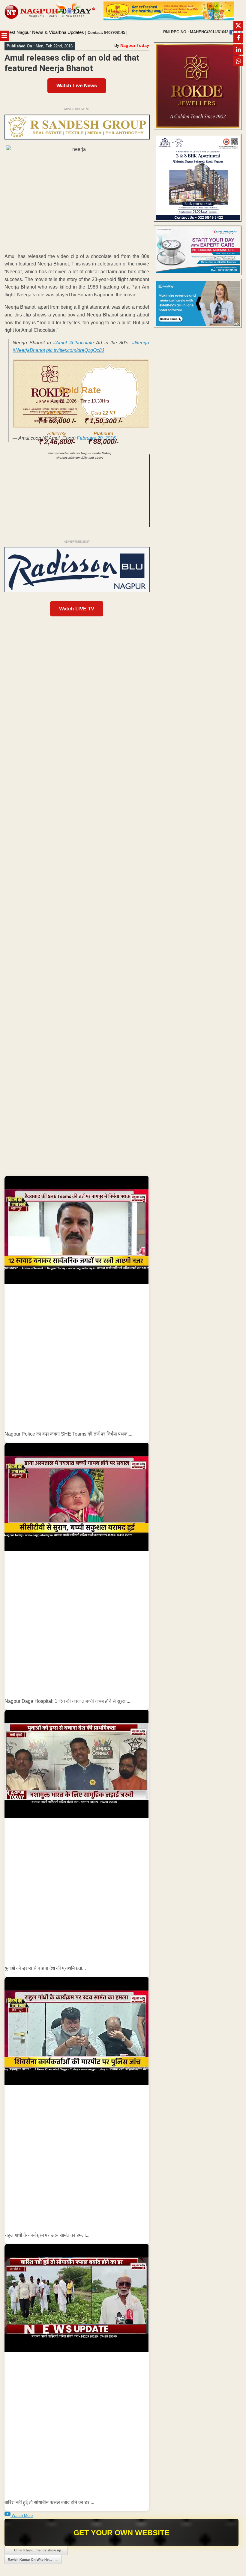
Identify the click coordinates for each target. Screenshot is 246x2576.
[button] (77, 1309)
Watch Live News (77, 86)
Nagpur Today (135, 45)
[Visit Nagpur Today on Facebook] (232, 32)
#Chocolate (82, 343)
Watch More (22, 2516)
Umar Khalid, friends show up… (36, 2550)
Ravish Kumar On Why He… (33, 2560)
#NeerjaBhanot (29, 350)
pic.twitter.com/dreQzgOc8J (75, 350)
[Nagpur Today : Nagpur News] (50, 13)
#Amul (60, 343)
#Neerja (141, 343)
